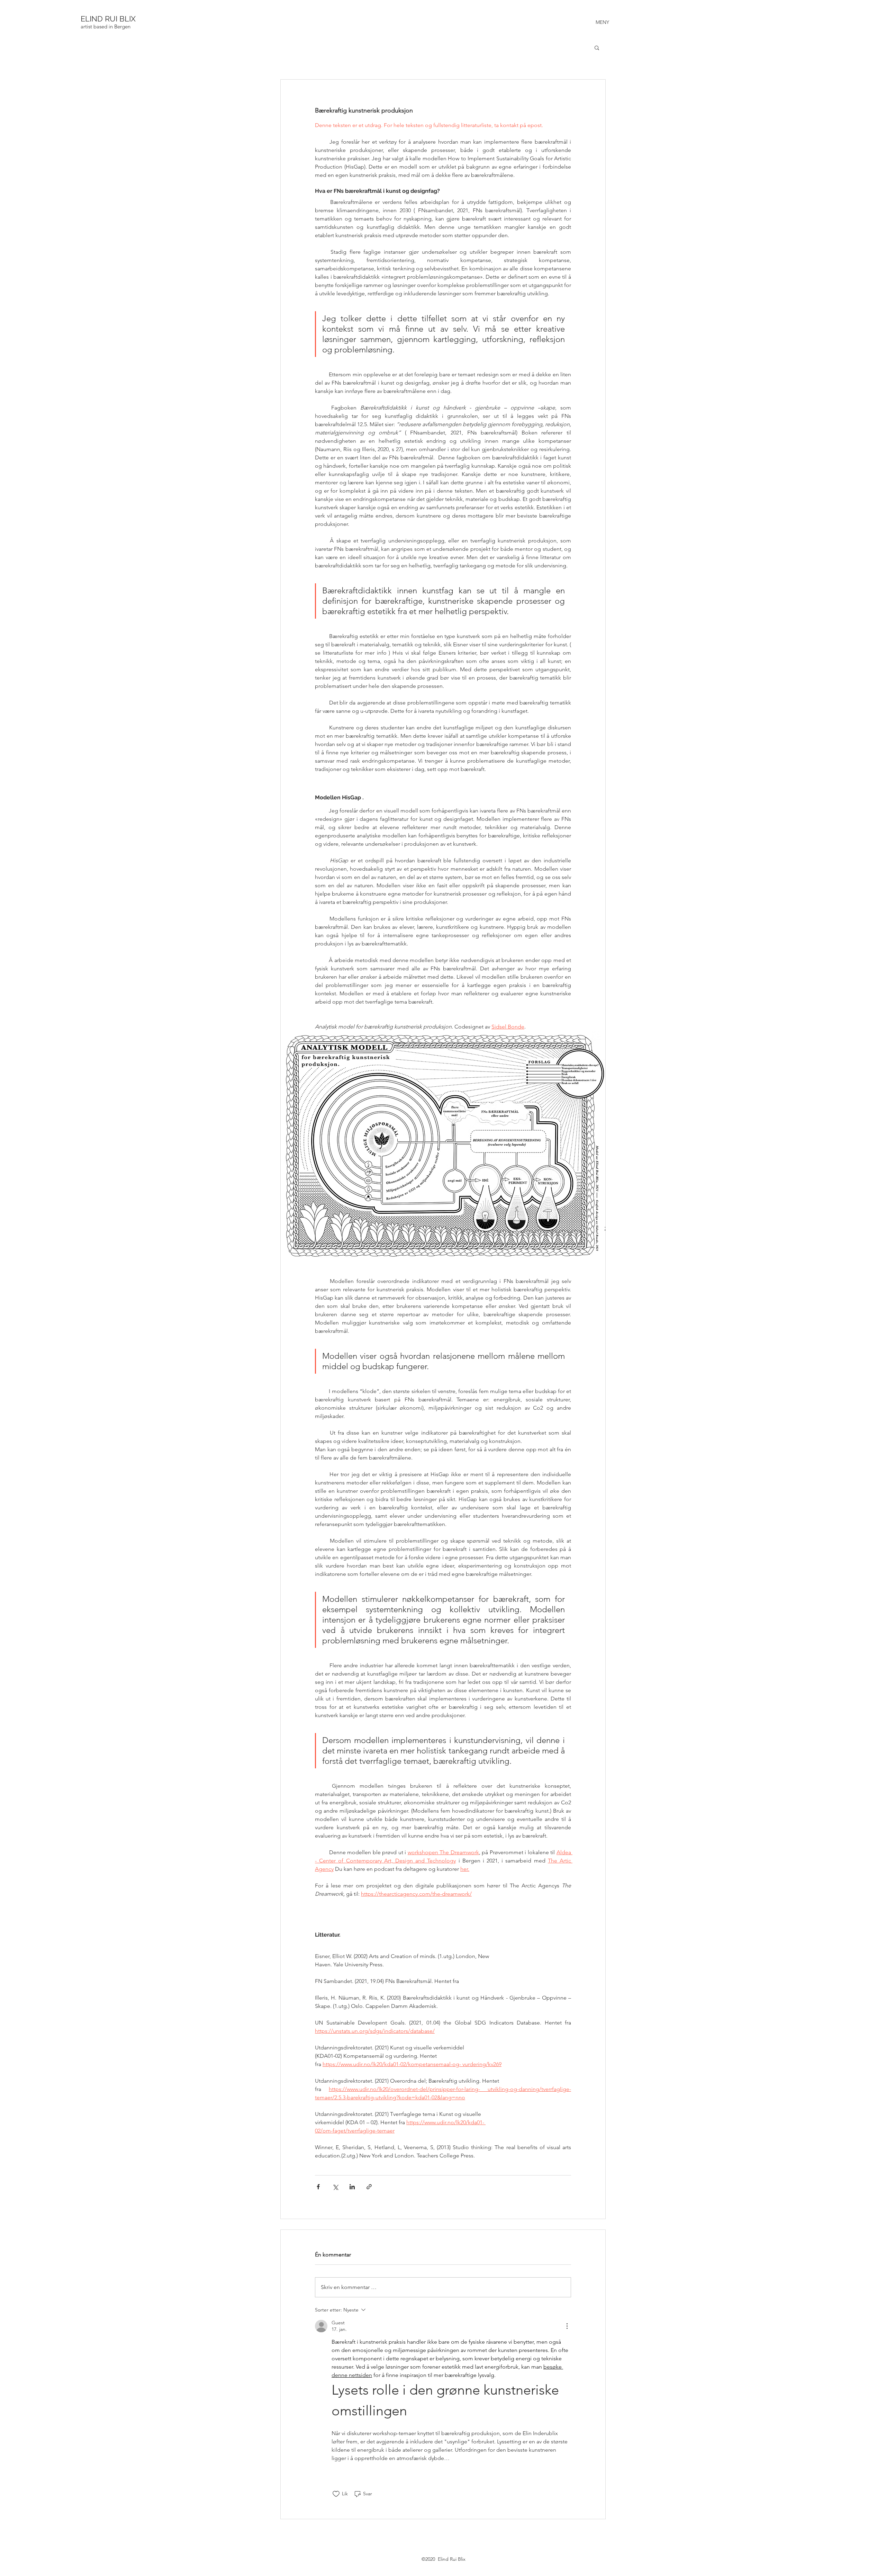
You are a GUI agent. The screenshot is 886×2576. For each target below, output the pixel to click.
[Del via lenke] (369, 2187)
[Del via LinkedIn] (352, 2187)
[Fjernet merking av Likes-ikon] (336, 2494)
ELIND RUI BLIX (108, 19)
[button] (597, 47)
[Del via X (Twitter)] (335, 2187)
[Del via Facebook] (318, 2187)
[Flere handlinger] (567, 2326)
